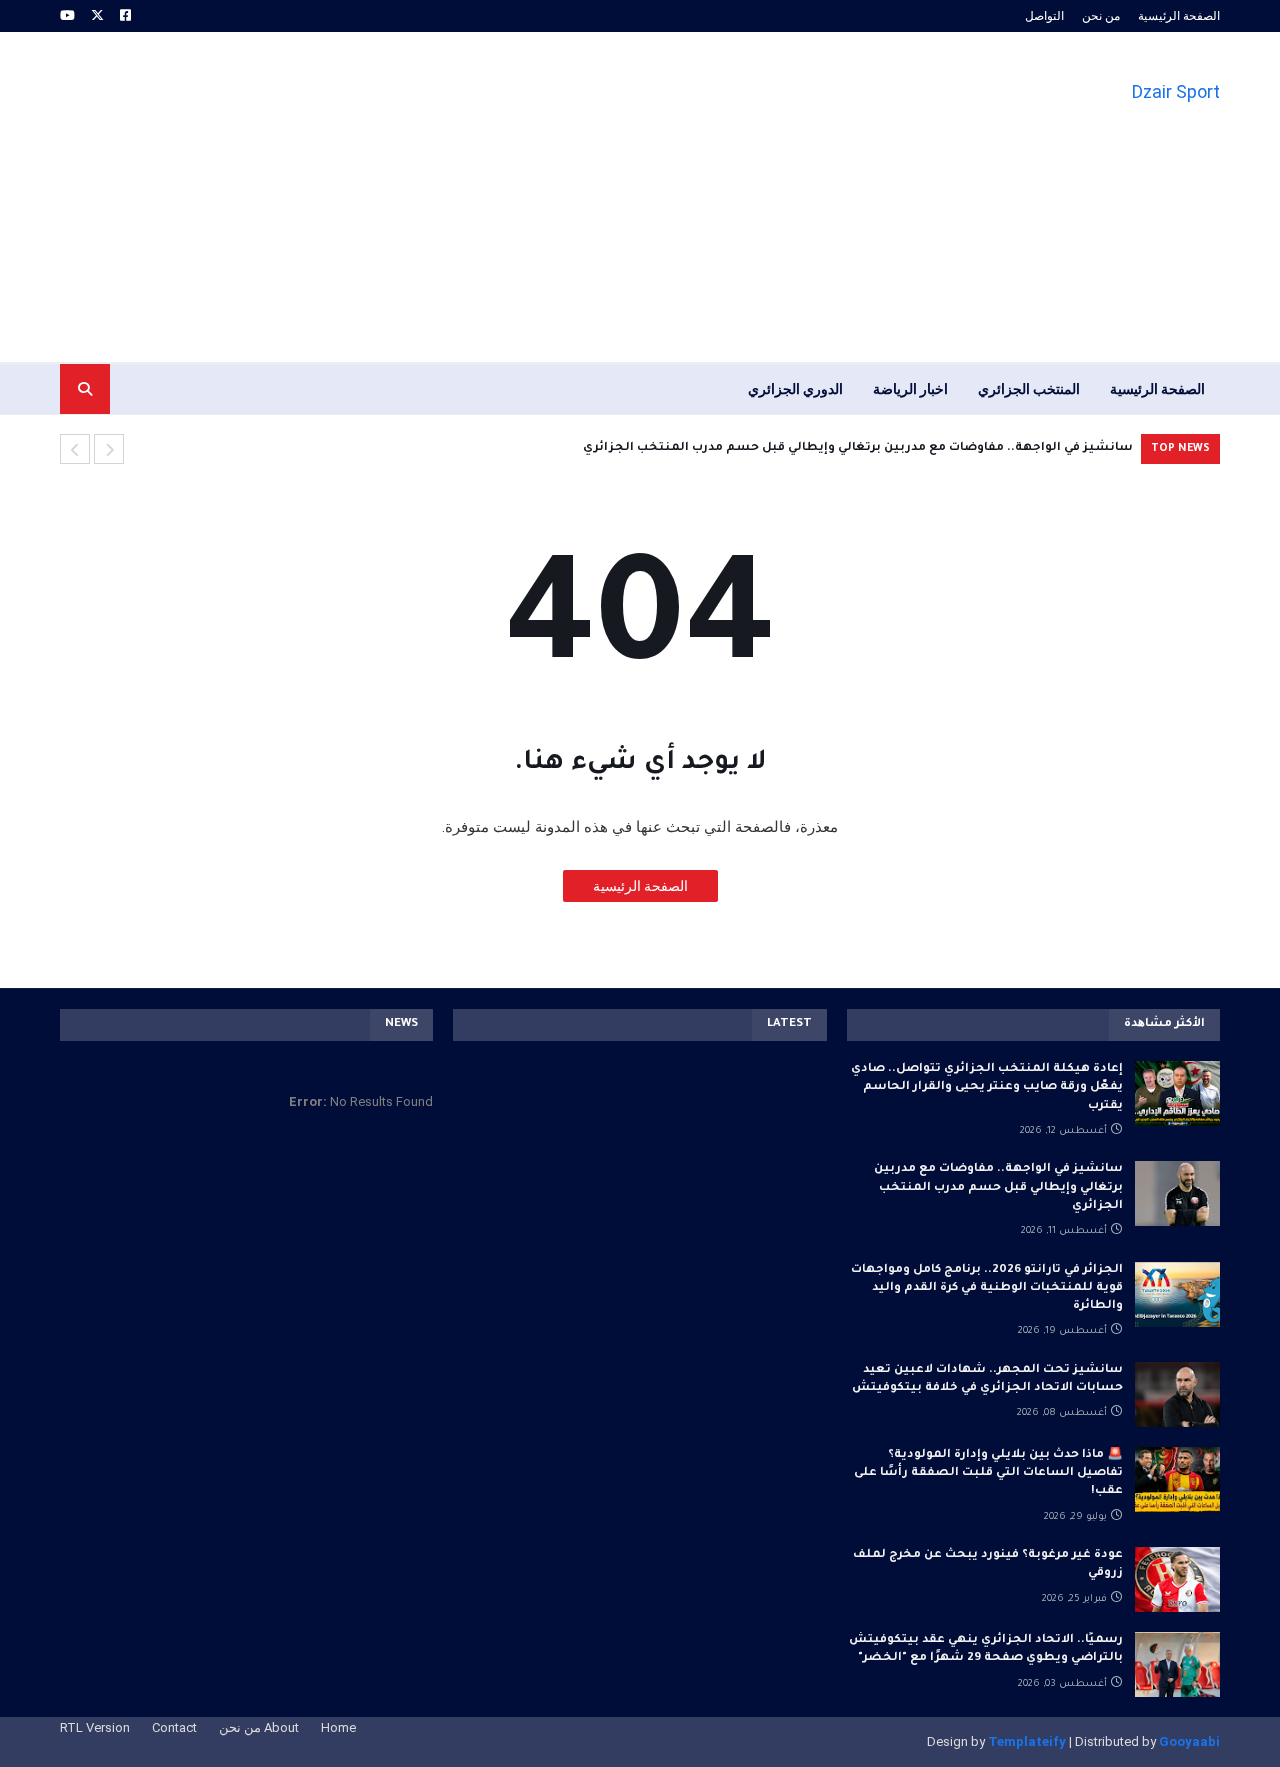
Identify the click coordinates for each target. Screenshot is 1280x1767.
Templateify (1027, 1741)
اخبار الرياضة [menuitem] (910, 389)
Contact (174, 1727)
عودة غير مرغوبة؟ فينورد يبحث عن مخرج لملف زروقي (988, 1564)
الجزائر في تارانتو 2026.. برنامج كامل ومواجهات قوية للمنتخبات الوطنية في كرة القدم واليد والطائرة (987, 1288)
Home (338, 1727)
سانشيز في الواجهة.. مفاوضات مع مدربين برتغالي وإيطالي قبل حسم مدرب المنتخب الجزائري (858, 448)
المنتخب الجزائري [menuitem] (1029, 389)
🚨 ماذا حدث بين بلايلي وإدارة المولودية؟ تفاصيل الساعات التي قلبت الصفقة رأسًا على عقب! (988, 1473)
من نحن (1101, 16)
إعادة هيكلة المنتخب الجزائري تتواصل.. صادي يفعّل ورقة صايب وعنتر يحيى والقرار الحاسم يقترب (987, 1087)
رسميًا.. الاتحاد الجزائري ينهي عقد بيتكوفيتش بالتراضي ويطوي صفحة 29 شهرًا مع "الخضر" (986, 1649)
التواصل (1044, 16)
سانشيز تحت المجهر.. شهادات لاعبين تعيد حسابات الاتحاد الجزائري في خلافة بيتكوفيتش (987, 1379)
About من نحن (259, 1727)
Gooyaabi (1189, 1741)
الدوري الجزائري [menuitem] (795, 389)
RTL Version (95, 1727)
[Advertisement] (424, 197)
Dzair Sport (1176, 91)
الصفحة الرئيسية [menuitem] (1157, 389)
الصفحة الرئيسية (1179, 16)
